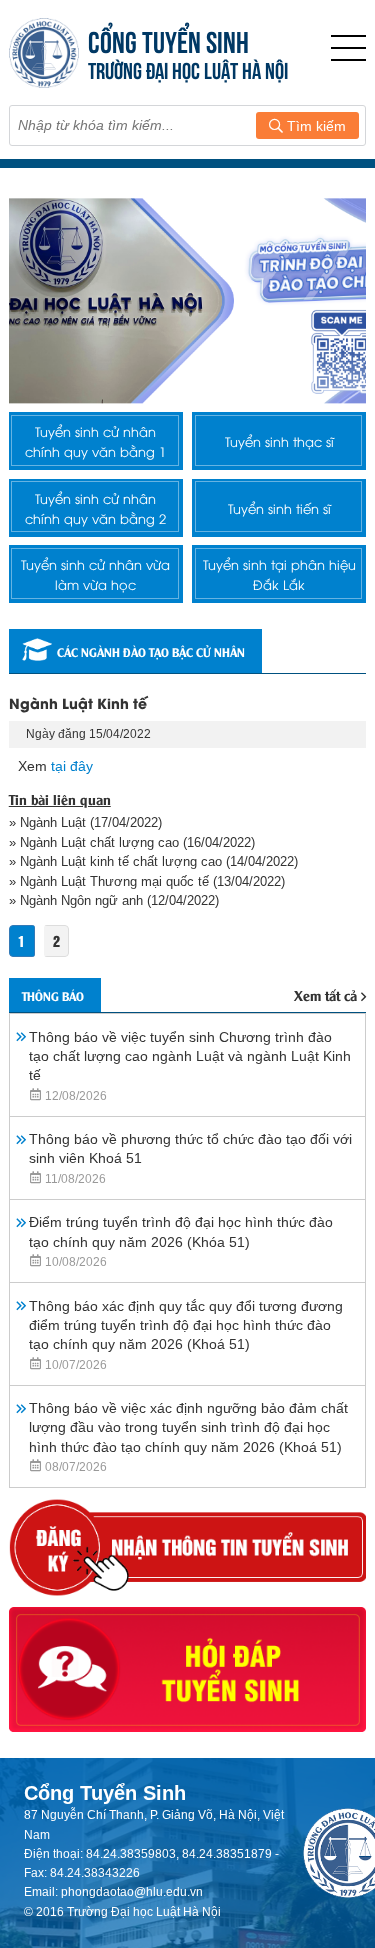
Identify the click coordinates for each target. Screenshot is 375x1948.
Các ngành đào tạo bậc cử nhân (151, 651)
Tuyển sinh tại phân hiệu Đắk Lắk (279, 574)
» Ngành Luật (47, 822)
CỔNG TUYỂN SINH (168, 39)
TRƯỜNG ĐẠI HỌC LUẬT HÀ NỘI (188, 68)
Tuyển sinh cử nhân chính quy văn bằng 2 (95, 508)
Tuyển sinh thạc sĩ (279, 441)
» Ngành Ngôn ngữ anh (78, 900)
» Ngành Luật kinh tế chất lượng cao (115, 861)
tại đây (72, 766)
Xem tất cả (325, 994)
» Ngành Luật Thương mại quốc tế (109, 881)
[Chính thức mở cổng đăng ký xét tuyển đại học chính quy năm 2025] (188, 300)
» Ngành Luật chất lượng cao (94, 842)
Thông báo (53, 995)
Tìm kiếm (314, 126)
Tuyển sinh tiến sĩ (279, 508)
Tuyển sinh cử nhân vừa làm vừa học (95, 574)
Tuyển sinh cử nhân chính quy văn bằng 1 (95, 441)
